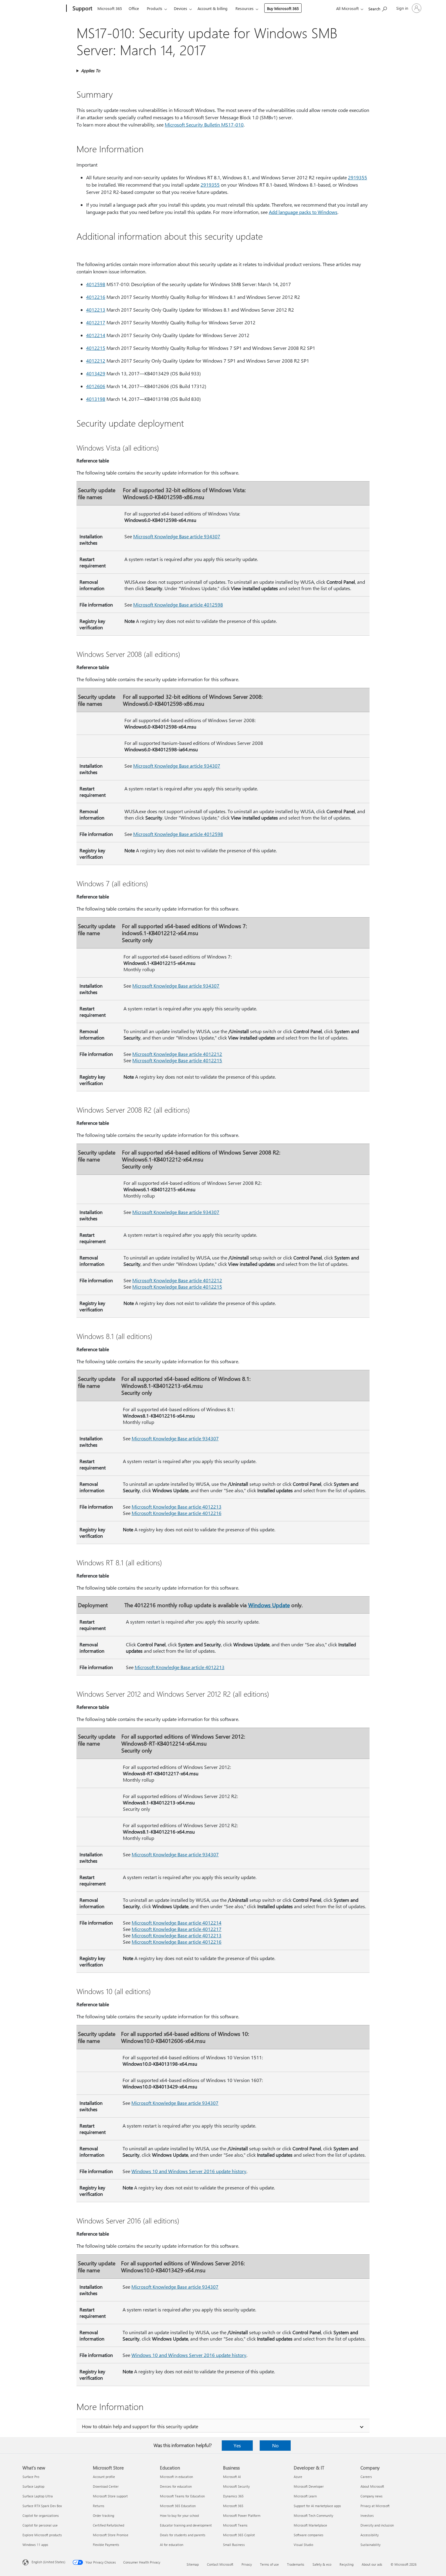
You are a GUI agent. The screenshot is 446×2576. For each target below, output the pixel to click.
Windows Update (269, 1605)
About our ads (372, 2564)
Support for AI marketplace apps (317, 2506)
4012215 (96, 348)
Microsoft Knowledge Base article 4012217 (177, 1929)
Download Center (106, 2486)
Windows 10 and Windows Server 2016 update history (189, 2171)
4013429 (96, 373)
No (275, 2445)
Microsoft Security (236, 2486)
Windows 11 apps (35, 2545)
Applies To (91, 71)
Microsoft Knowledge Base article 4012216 (177, 1513)
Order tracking (103, 2515)
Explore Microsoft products (42, 2535)
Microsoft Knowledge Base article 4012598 (178, 605)
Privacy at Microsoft (375, 2506)
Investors (367, 2515)
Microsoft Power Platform (242, 2515)
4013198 (96, 399)
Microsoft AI (232, 2477)
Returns (99, 2506)
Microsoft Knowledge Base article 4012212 (177, 1054)
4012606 (96, 386)
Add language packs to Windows (303, 212)
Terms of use (269, 2564)
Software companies (309, 2535)
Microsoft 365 (110, 8)
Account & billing (213, 8)
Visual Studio (303, 2545)
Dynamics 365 (233, 2496)
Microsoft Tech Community (313, 2515)
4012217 (96, 322)
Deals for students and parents (183, 2535)
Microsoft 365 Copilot (239, 2535)
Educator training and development (186, 2525)
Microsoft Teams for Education (182, 2496)
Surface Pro (31, 2477)
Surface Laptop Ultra (38, 2496)
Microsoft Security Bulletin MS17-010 (204, 125)
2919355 (358, 177)
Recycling (346, 2564)
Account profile (104, 2477)
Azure (298, 2477)
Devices (181, 8)
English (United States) (48, 2562)
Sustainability (370, 2545)
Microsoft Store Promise (111, 2535)
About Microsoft (372, 2486)
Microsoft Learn (305, 2496)
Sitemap (193, 2564)
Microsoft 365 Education (178, 2506)
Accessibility (370, 2535)
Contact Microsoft (220, 2564)
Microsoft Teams (235, 2525)
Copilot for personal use (40, 2525)
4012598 (96, 284)
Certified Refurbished (108, 2525)
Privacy (247, 2564)
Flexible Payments (106, 2545)
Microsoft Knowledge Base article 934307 (177, 536)
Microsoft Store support (110, 2496)
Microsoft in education (176, 2477)
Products (155, 8)
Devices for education (176, 2486)
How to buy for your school (179, 2515)
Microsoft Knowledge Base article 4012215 (177, 1060)
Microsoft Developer (309, 2486)
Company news (372, 2496)
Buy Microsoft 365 (283, 8)
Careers (366, 2477)
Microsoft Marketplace (310, 2525)
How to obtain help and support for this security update (140, 2426)
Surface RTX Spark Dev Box (42, 2506)
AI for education (172, 2545)
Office (134, 8)
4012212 (96, 361)
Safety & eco (322, 2564)
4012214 (96, 335)
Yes (237, 2445)
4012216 (96, 297)
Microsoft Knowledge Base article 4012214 (177, 1923)
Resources (245, 8)
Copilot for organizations (41, 2515)
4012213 (96, 310)
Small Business (234, 2545)
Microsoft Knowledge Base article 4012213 (177, 1507)
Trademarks (296, 2564)
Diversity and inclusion (377, 2525)
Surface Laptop (33, 2486)
